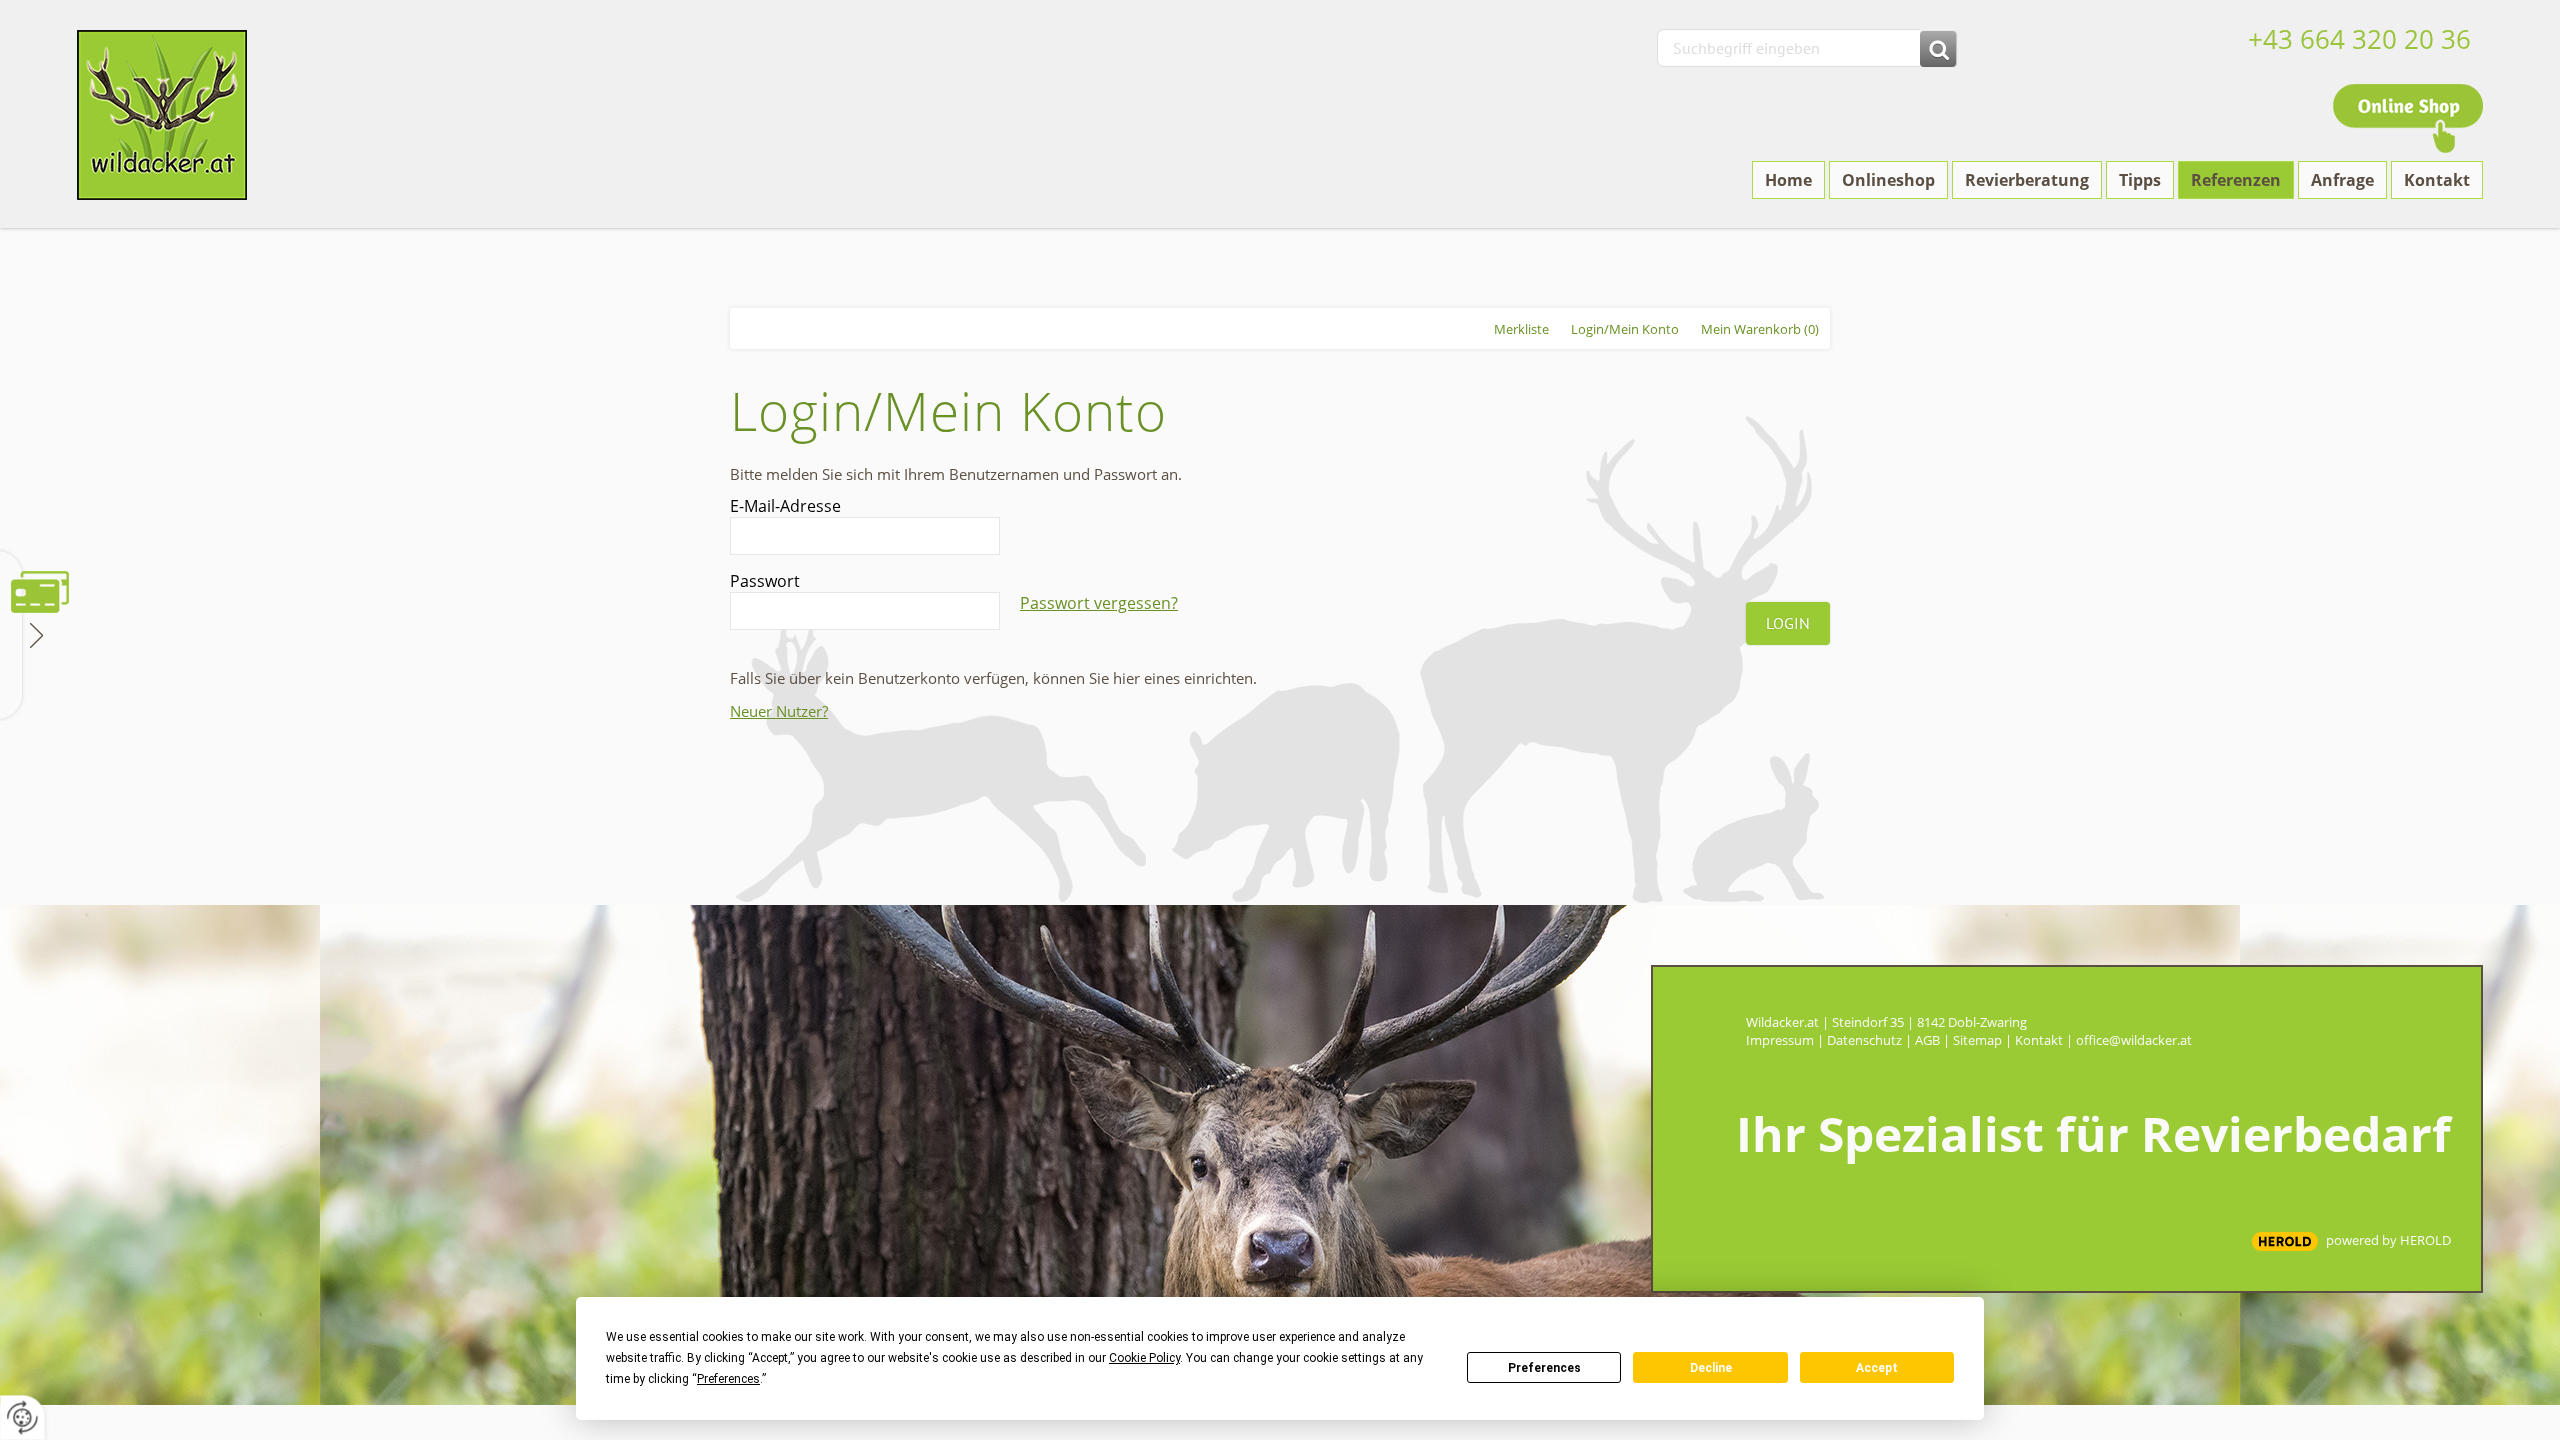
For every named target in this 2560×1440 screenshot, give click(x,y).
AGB (1927, 1040)
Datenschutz (1864, 1040)
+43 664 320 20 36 (2359, 39)
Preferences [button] (728, 1379)
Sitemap (1977, 1040)
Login (1788, 623)
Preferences (1544, 1368)
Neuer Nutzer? (779, 711)
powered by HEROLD (2388, 1240)
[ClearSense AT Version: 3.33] (2285, 1241)
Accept (1877, 1368)
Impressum (1780, 1040)
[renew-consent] (22, 1417)
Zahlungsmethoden (34, 634)
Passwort (765, 581)
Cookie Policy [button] (1144, 1358)
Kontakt (2039, 1040)
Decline (1711, 1368)
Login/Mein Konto (1625, 329)
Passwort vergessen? (1099, 603)
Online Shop (2408, 118)
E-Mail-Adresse (785, 506)
